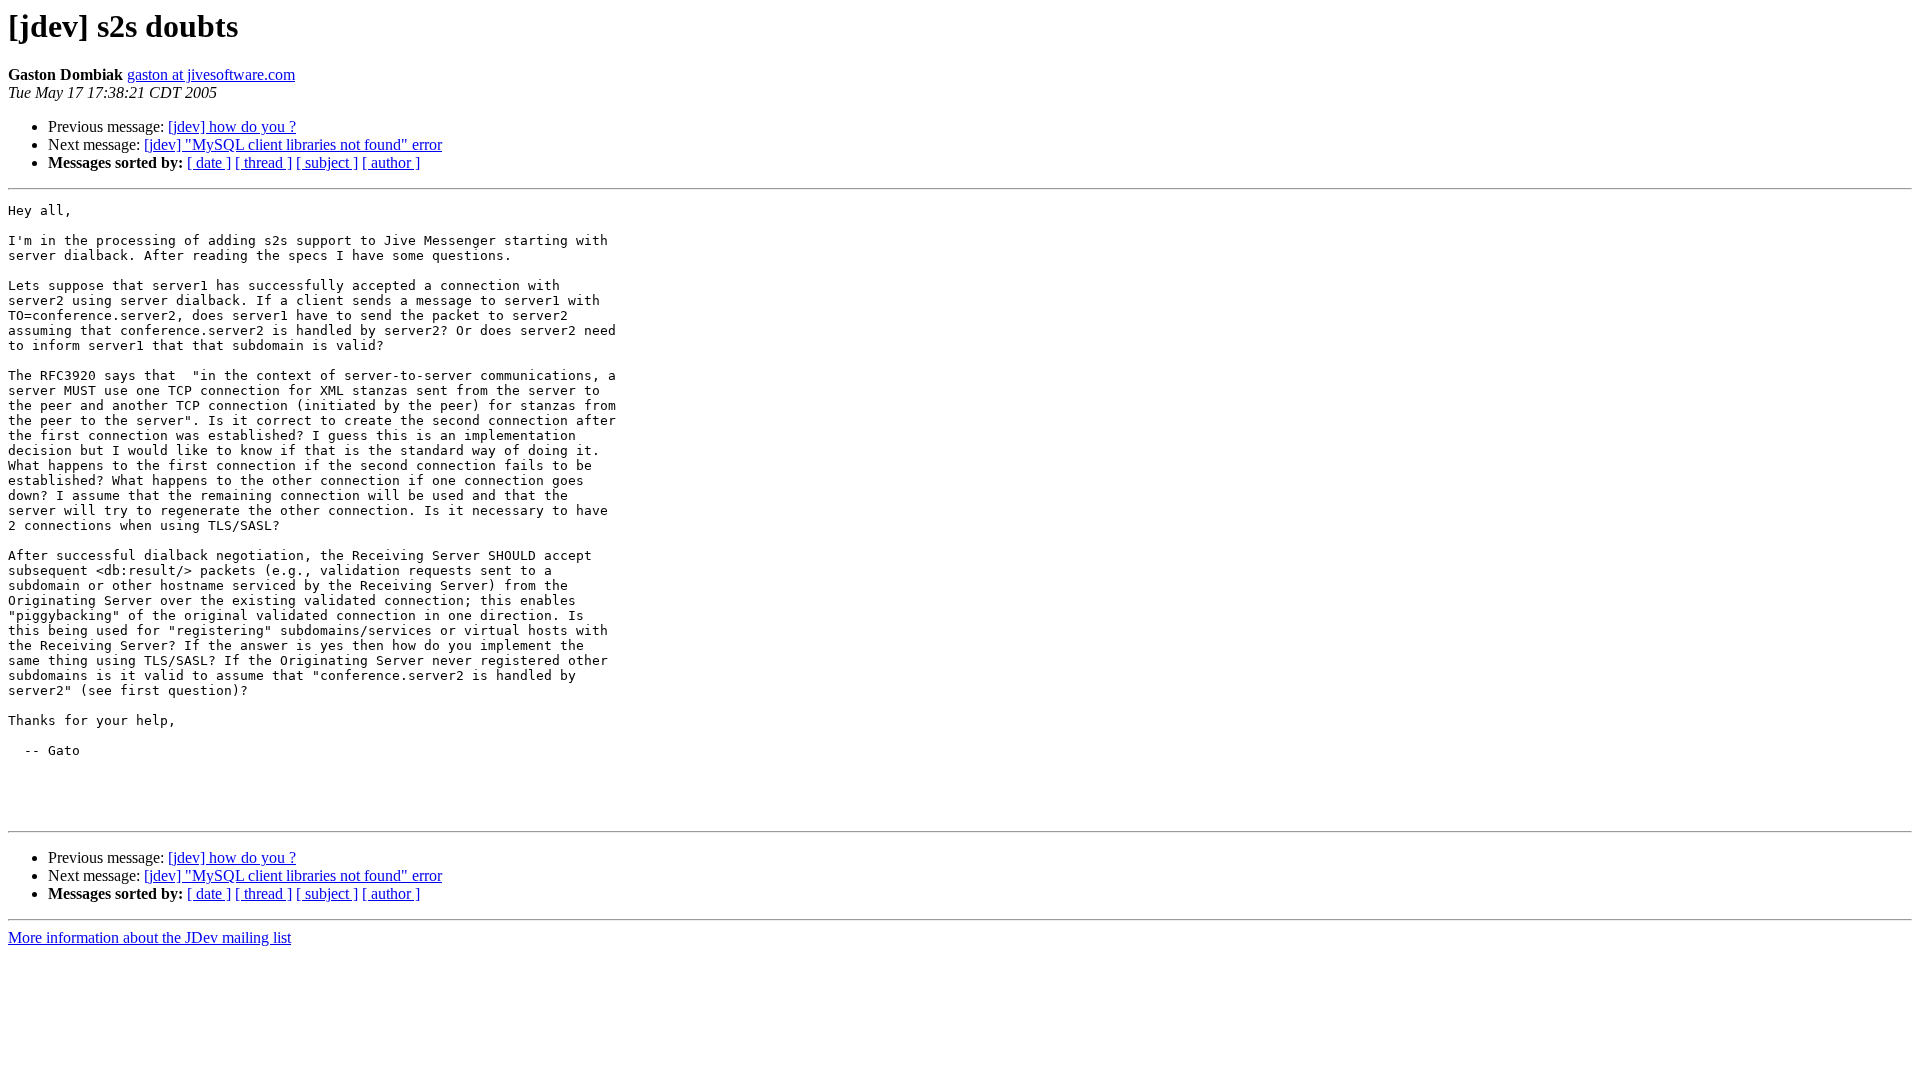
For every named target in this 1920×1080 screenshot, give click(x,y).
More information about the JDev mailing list (149, 937)
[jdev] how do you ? (232, 126)
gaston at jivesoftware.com (211, 74)
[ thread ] (263, 162)
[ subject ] (327, 162)
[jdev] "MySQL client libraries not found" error (293, 144)
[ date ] (209, 162)
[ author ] (391, 162)
